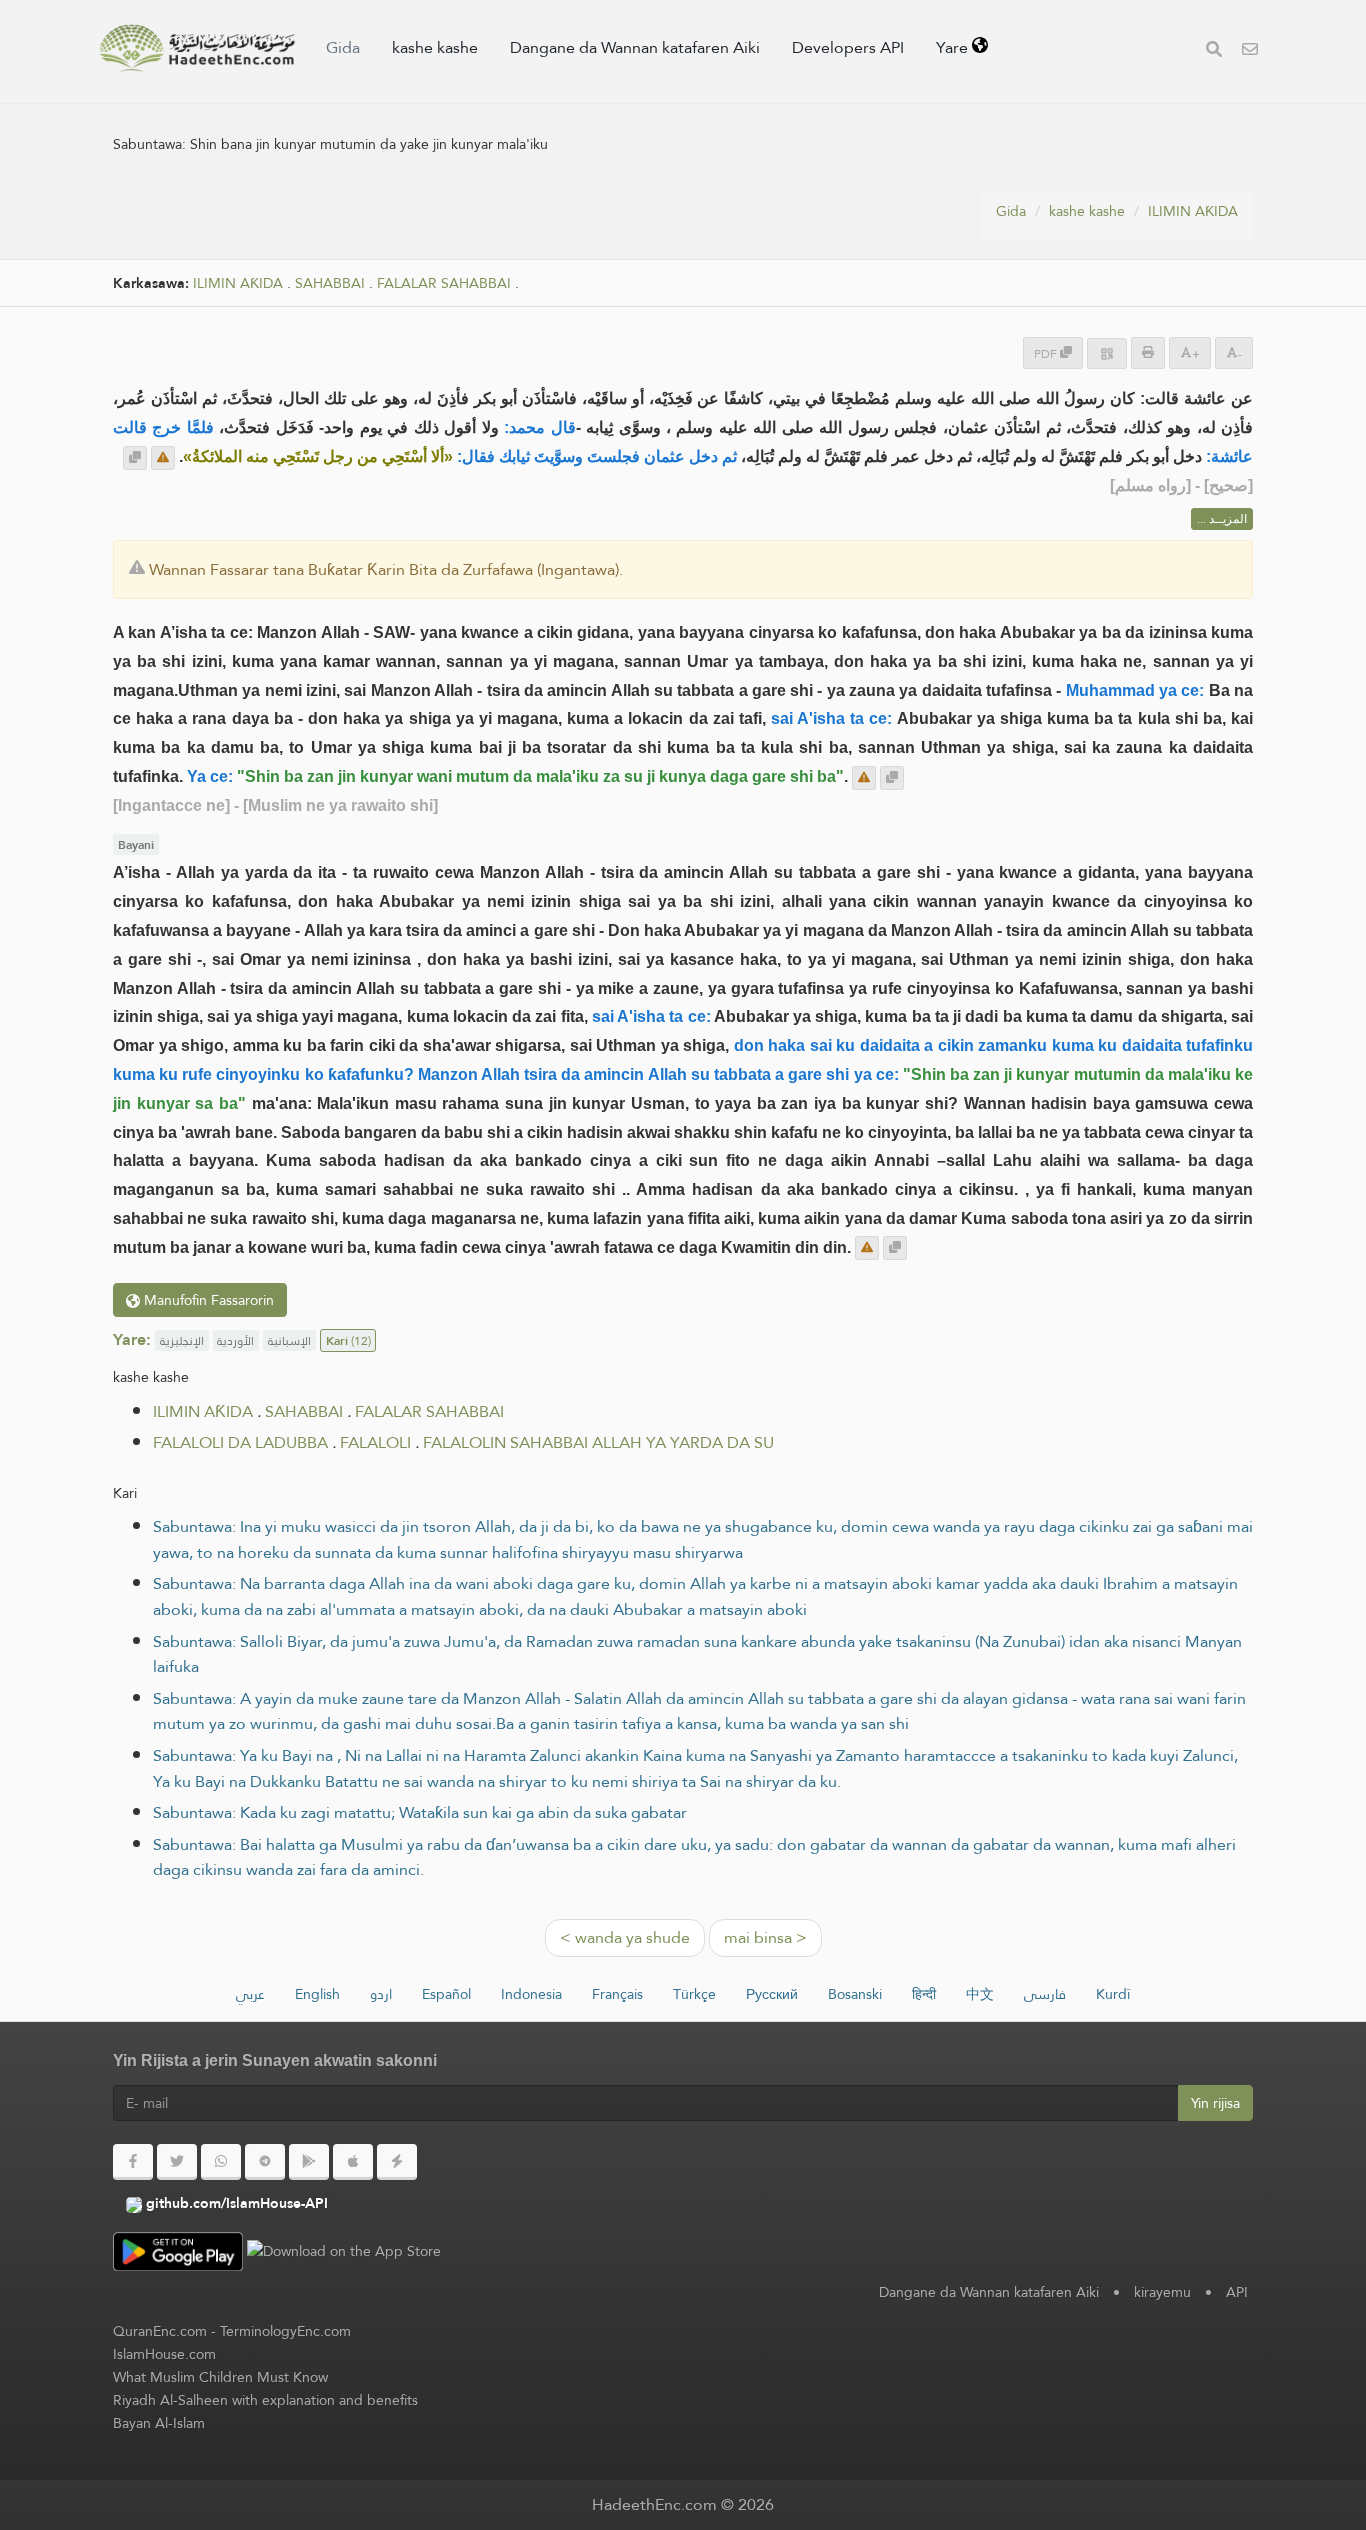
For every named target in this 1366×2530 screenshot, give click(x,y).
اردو (381, 1994)
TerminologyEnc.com (285, 2331)
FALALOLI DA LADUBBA (240, 1442)
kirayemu (1162, 2292)
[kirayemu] (1250, 51)
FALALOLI (375, 1442)
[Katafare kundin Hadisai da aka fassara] (197, 48)
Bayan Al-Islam (159, 2423)
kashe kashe (435, 47)
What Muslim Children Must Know (220, 2377)
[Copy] (135, 458)
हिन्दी (924, 1994)
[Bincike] (1214, 51)
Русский (772, 1994)
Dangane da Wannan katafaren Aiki (635, 47)
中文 (980, 1994)
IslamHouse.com (164, 2354)
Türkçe (694, 1994)
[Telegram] (265, 2162)
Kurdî (1113, 1994)
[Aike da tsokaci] (163, 458)
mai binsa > (765, 1937)
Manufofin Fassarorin (207, 1300)
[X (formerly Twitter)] (177, 2162)
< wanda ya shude (625, 1937)
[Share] (1107, 353)
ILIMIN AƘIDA (1193, 211)
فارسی (1045, 1994)
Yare (954, 47)
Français (617, 1994)
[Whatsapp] (221, 2162)
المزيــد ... (1222, 519)
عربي (250, 1994)
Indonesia (531, 1994)
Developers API (848, 47)
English (317, 1994)
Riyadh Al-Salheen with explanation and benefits (265, 2400)
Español (446, 1994)
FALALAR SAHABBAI (444, 283)
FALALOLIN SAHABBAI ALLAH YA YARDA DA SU (598, 1442)
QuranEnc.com (160, 2331)
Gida (343, 47)
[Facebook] (133, 2162)
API (1237, 2292)
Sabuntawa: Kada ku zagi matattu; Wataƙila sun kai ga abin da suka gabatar (420, 1812)
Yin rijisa (1215, 2103)
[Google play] (309, 2162)
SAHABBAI (330, 283)
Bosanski (855, 1994)
